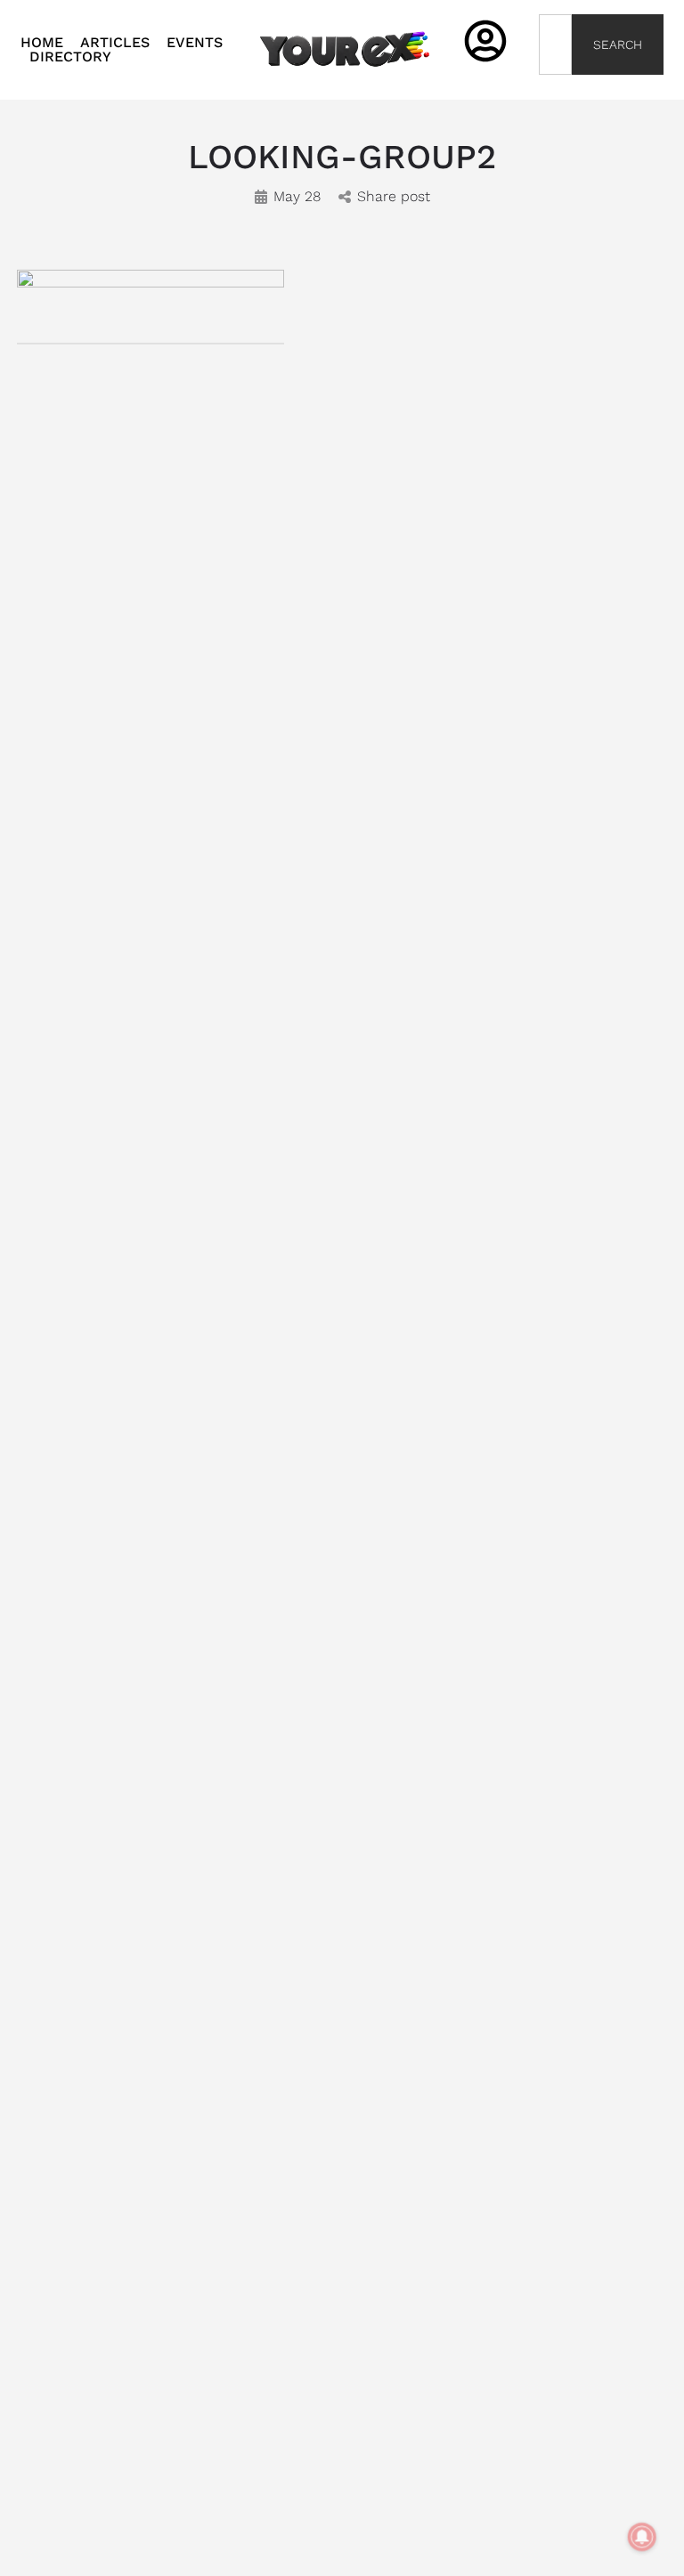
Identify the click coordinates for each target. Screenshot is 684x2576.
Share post (394, 196)
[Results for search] (555, 85)
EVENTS (195, 43)
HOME (42, 43)
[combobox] (555, 45)
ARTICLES (115, 43)
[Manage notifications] (642, 2537)
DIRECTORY (70, 57)
